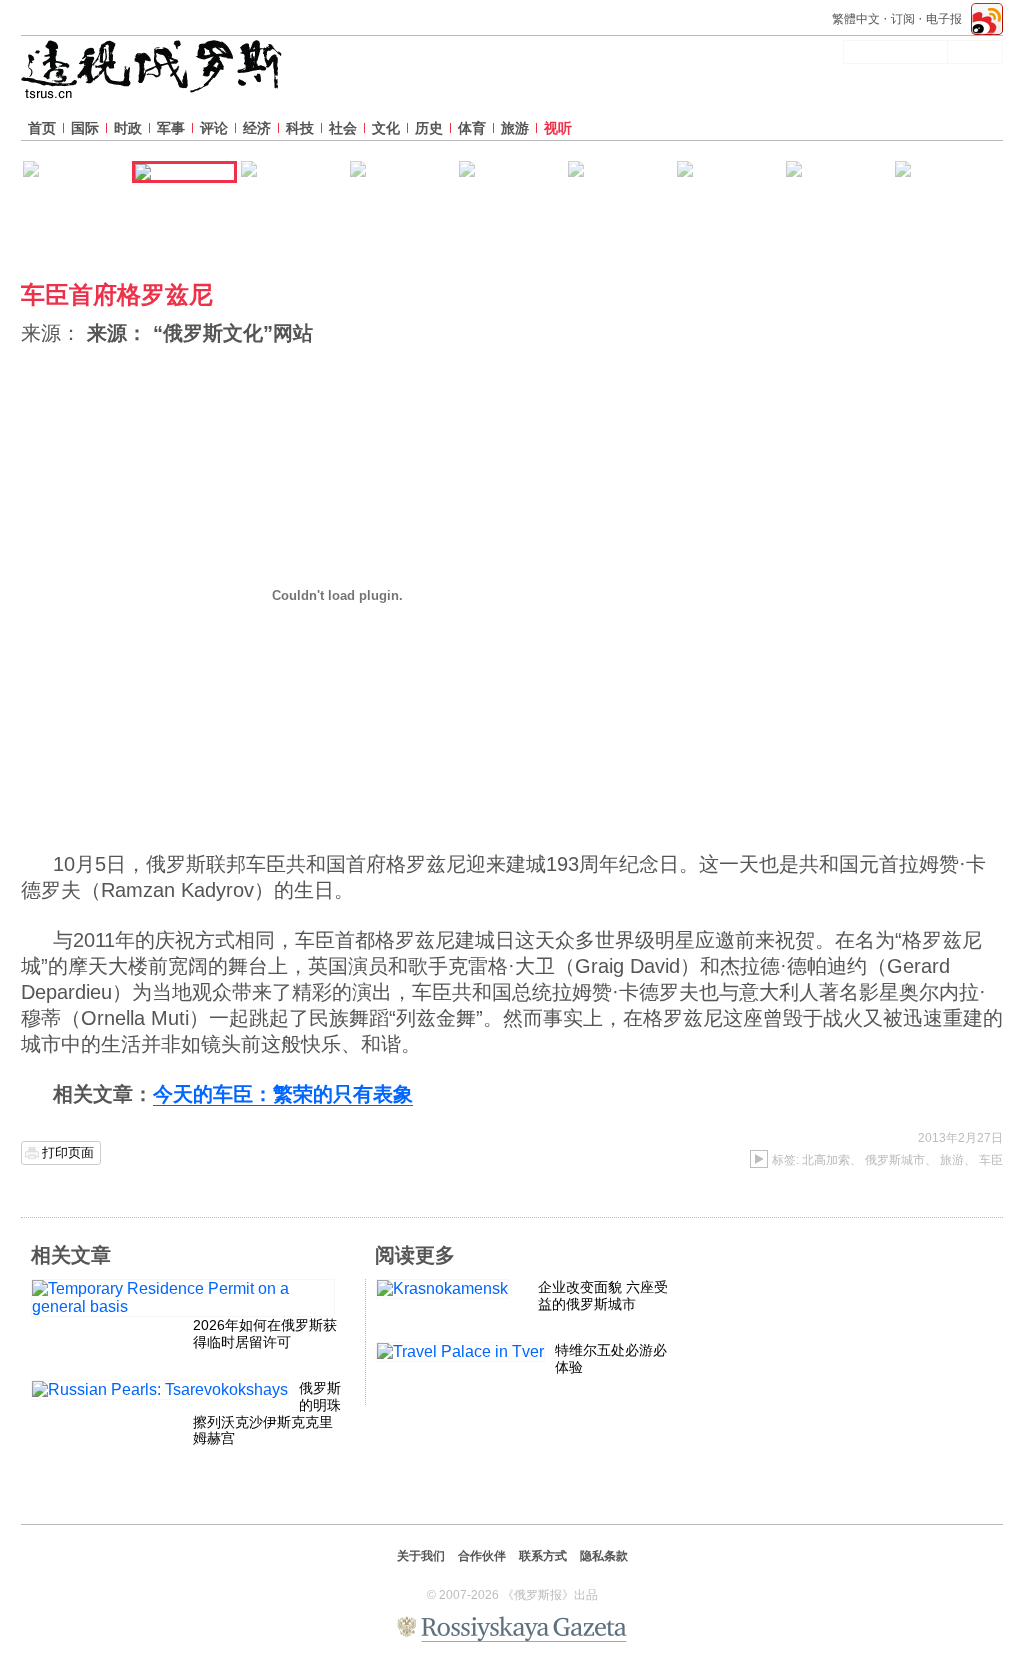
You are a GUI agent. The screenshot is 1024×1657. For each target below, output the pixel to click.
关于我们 (421, 1556)
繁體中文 (856, 19)
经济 (257, 128)
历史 (429, 128)
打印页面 (68, 1152)
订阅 (903, 19)
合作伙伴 (482, 1556)
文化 (386, 128)
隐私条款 (604, 1556)
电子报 (944, 19)
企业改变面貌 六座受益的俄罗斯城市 (603, 1295)
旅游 (515, 128)
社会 (343, 128)
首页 (42, 128)
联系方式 (543, 1556)
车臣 (991, 1160)
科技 (300, 128)
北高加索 (826, 1160)
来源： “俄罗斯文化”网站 (200, 333)
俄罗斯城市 (895, 1160)
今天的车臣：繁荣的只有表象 (283, 1094)
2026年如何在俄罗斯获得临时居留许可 (265, 1333)
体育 (472, 128)
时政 (128, 128)
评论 (214, 128)
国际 (85, 128)
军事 (171, 128)
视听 (558, 128)
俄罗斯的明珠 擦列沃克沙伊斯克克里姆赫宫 (267, 1413)
